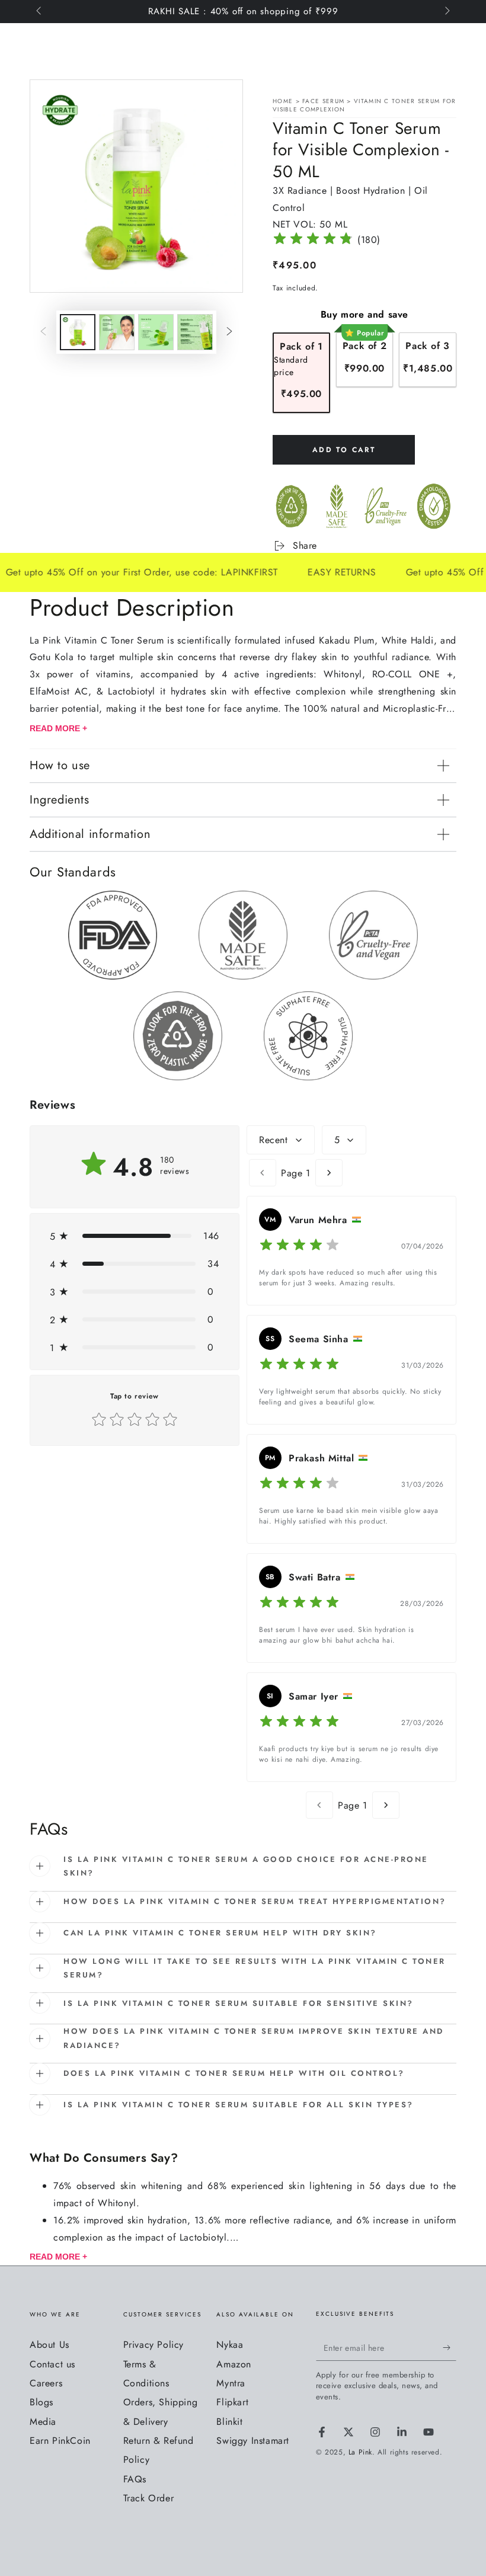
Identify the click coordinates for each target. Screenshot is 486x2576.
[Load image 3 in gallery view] (156, 332)
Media (43, 2422)
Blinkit (229, 2422)
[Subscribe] (450, 2347)
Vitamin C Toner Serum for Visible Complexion (364, 105)
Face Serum (324, 101)
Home (283, 101)
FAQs (135, 2479)
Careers (46, 2383)
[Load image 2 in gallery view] (117, 332)
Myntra (231, 2383)
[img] (313, 240)
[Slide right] (446, 12)
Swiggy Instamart (253, 2441)
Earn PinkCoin (60, 2441)
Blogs (41, 2402)
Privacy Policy (154, 2345)
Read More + (58, 728)
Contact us (52, 2364)
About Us (49, 2345)
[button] (135, 1236)
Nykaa (230, 2345)
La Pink (360, 2452)
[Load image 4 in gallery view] (195, 332)
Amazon (234, 2364)
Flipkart (232, 2402)
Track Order (149, 2498)
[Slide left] (40, 12)
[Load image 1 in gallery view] (78, 332)
